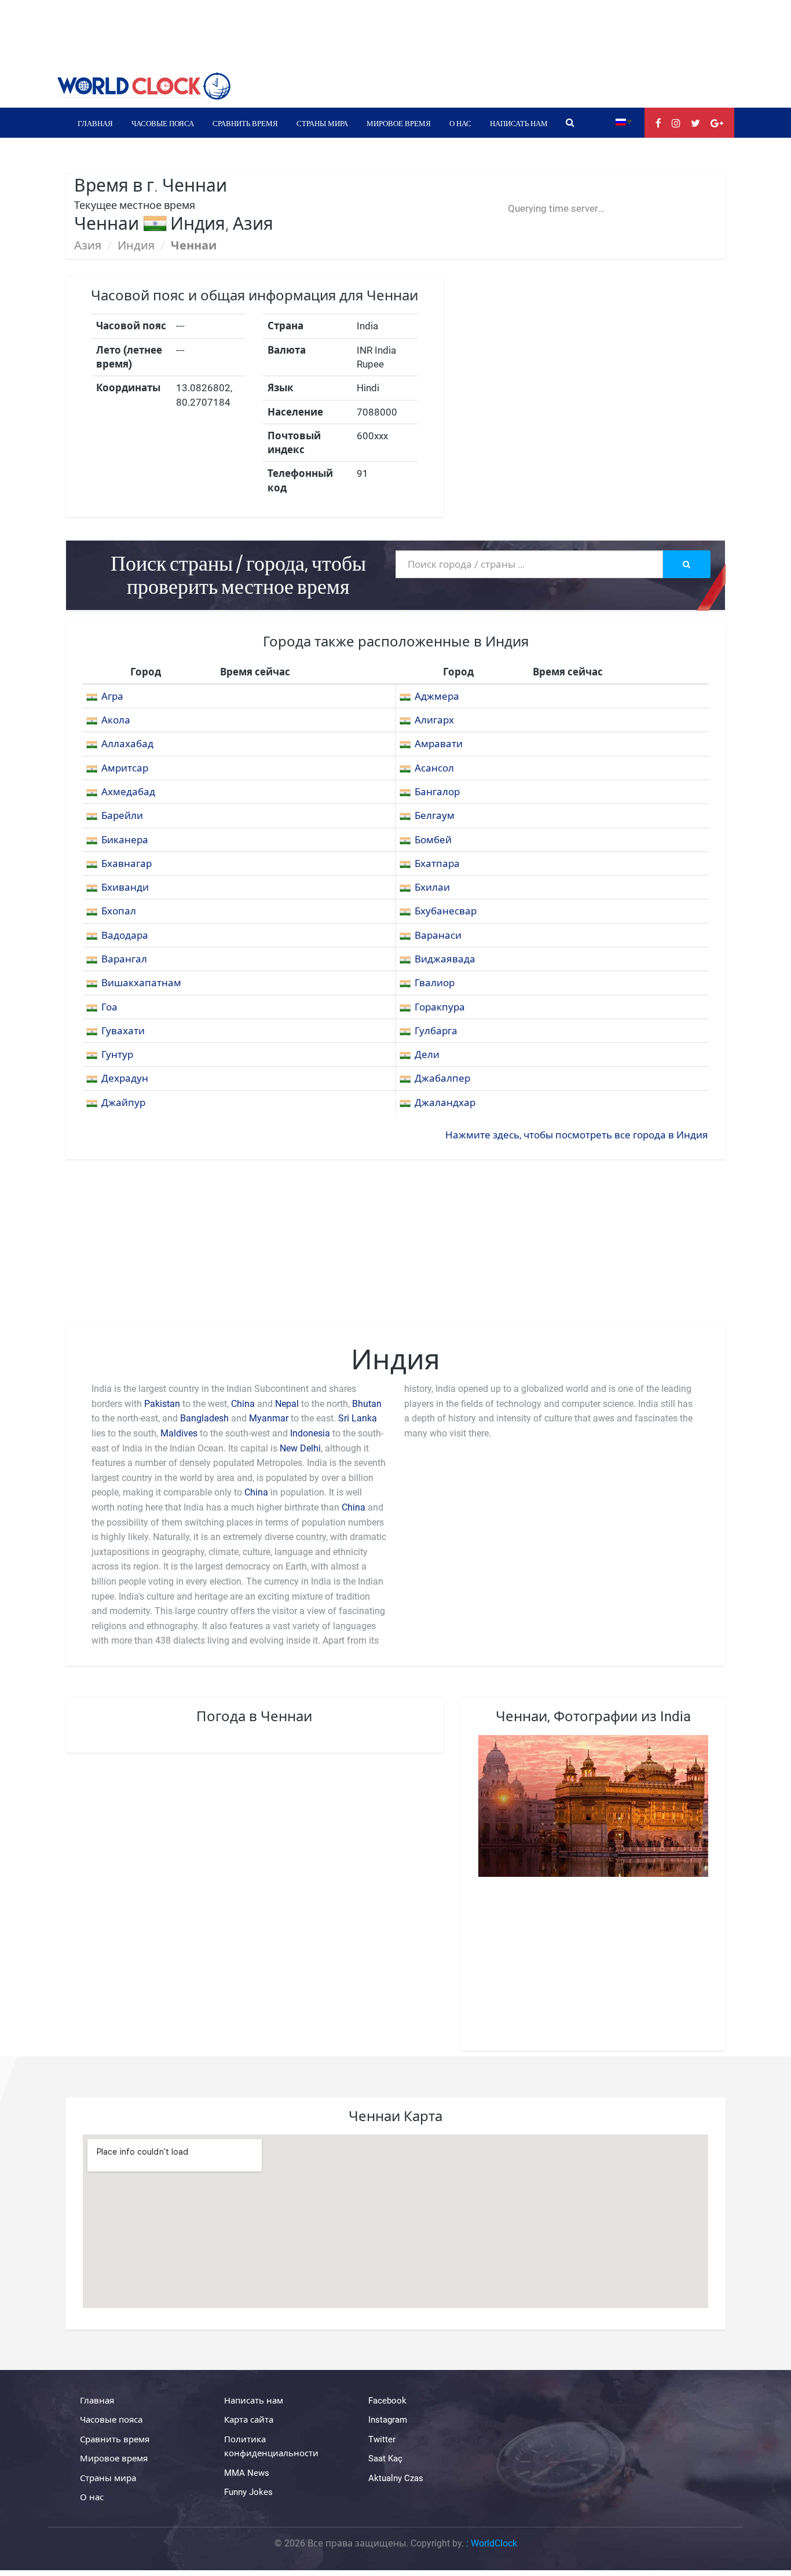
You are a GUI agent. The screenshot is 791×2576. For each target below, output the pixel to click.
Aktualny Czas (396, 2478)
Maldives (179, 1433)
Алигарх (434, 720)
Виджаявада (445, 959)
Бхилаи (432, 887)
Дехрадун (125, 1078)
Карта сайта (249, 2420)
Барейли (122, 815)
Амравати (439, 744)
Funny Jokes (248, 2492)
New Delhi (300, 1448)
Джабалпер (442, 1078)
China (243, 1404)
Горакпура (440, 1007)
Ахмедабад (128, 792)
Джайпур (123, 1103)
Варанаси (438, 935)
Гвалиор (435, 983)
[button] (624, 121)
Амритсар (125, 768)
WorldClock (494, 2543)
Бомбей (433, 840)
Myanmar (269, 1418)
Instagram (388, 2420)
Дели (427, 1054)
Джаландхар (445, 1103)
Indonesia (310, 1433)
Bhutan (367, 1404)
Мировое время (399, 123)
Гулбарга (436, 1031)
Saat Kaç (385, 2459)
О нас (460, 123)
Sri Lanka (358, 1418)
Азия (88, 245)
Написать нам (519, 123)
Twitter (382, 2439)
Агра (112, 696)
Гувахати (123, 1031)
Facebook (387, 2401)
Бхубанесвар (446, 911)
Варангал (124, 959)
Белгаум (435, 815)
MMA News (247, 2473)
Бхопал (119, 911)
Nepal (287, 1404)
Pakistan (162, 1404)
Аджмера (437, 696)
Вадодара (125, 935)
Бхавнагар (127, 863)
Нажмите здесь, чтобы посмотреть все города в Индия (577, 1135)
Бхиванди (125, 887)
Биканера (125, 840)
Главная (95, 123)
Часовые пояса (163, 123)
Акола (116, 720)
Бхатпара (437, 863)
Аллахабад (127, 744)
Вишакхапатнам (141, 983)
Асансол (434, 768)
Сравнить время (245, 123)
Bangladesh (204, 1418)
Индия (136, 245)
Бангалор (437, 792)
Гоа (109, 1007)
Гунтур (117, 1054)
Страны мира (322, 123)
